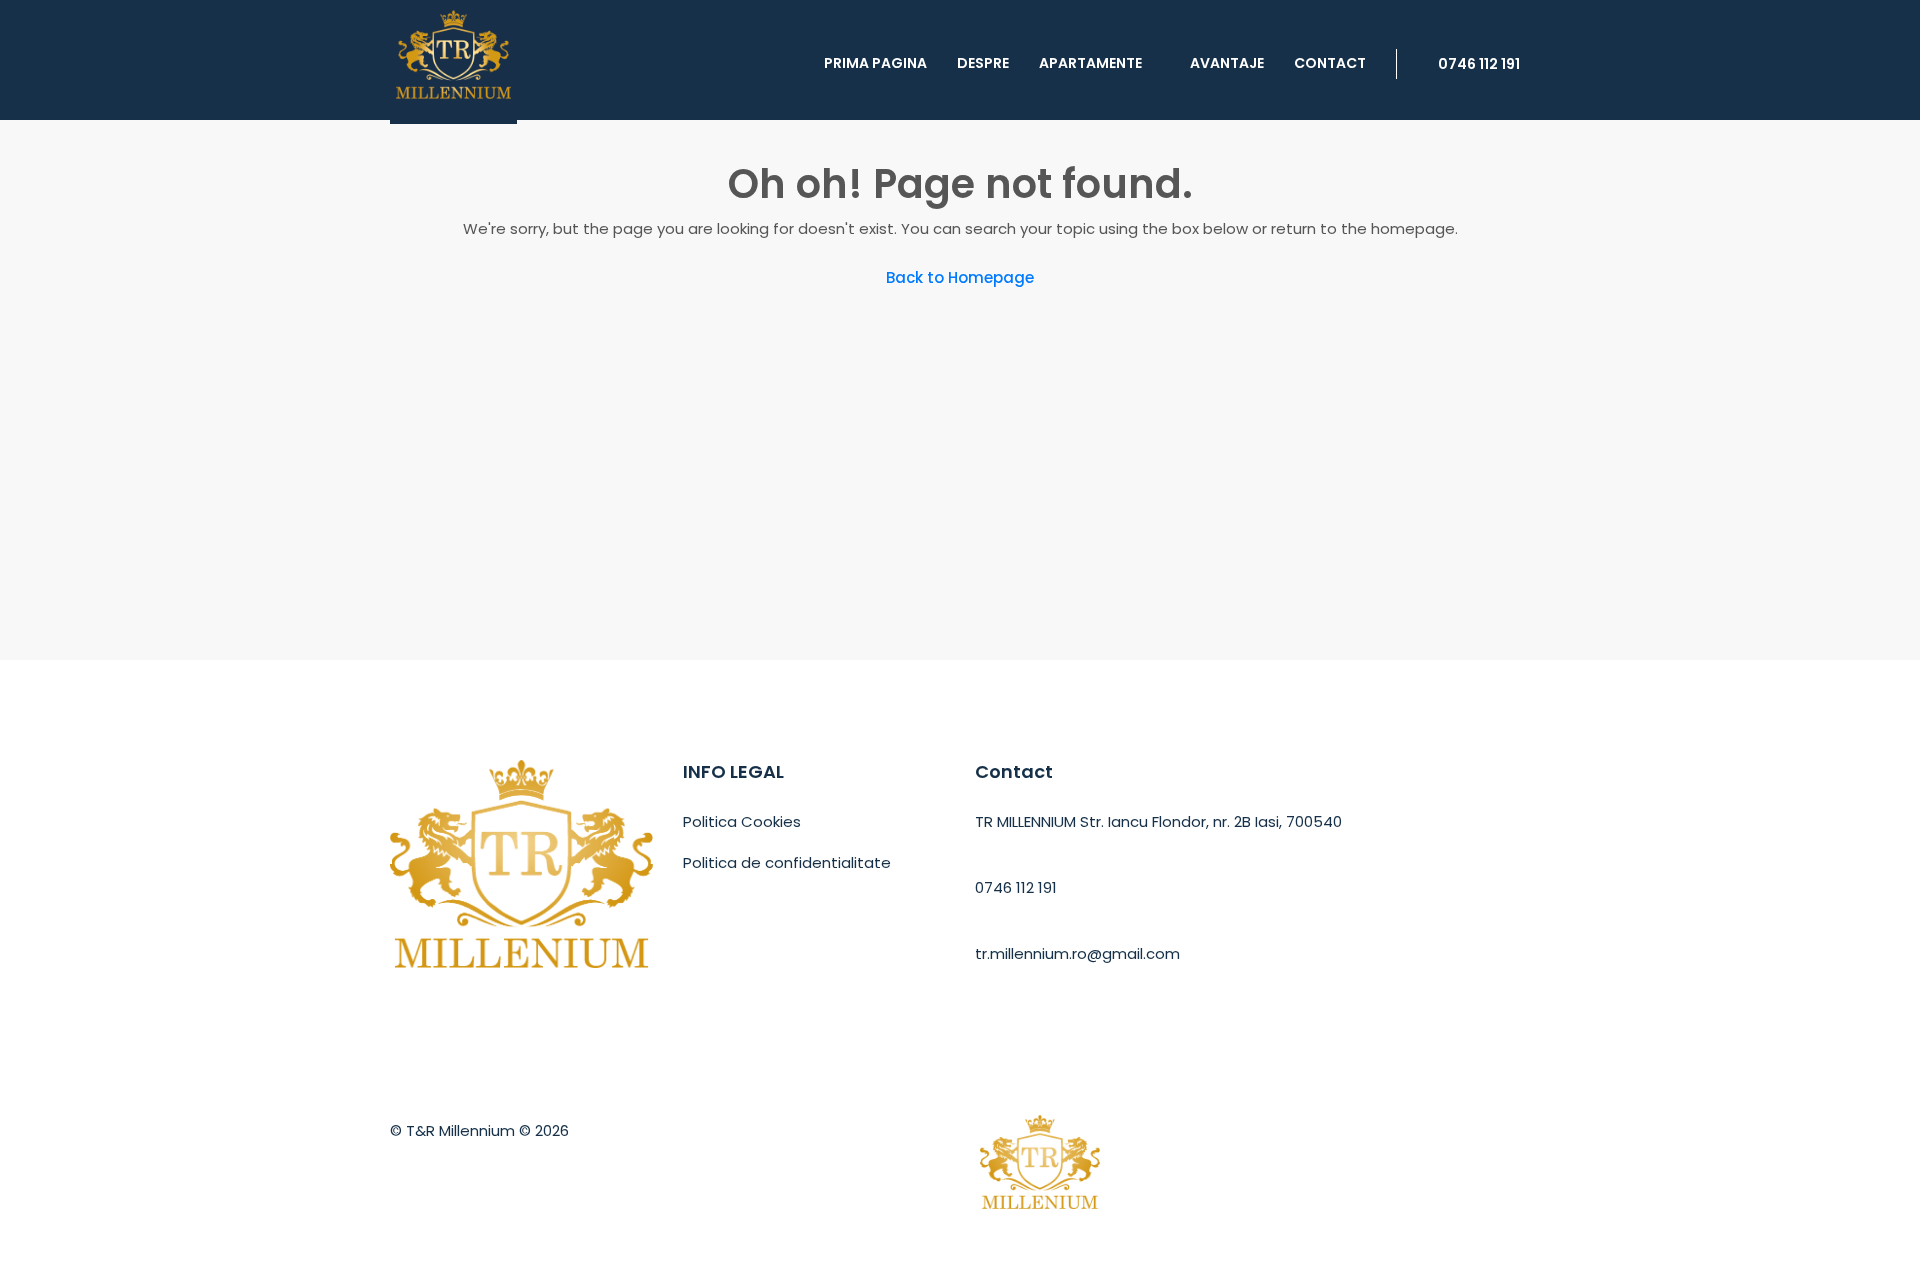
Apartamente (1090, 63)
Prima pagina (875, 63)
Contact (1330, 63)
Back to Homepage (960, 277)
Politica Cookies (742, 821)
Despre (983, 63)
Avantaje (1227, 63)
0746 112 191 (1477, 64)
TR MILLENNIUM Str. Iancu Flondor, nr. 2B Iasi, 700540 (1158, 821)
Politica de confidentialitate (787, 862)
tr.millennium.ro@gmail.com (1077, 953)
